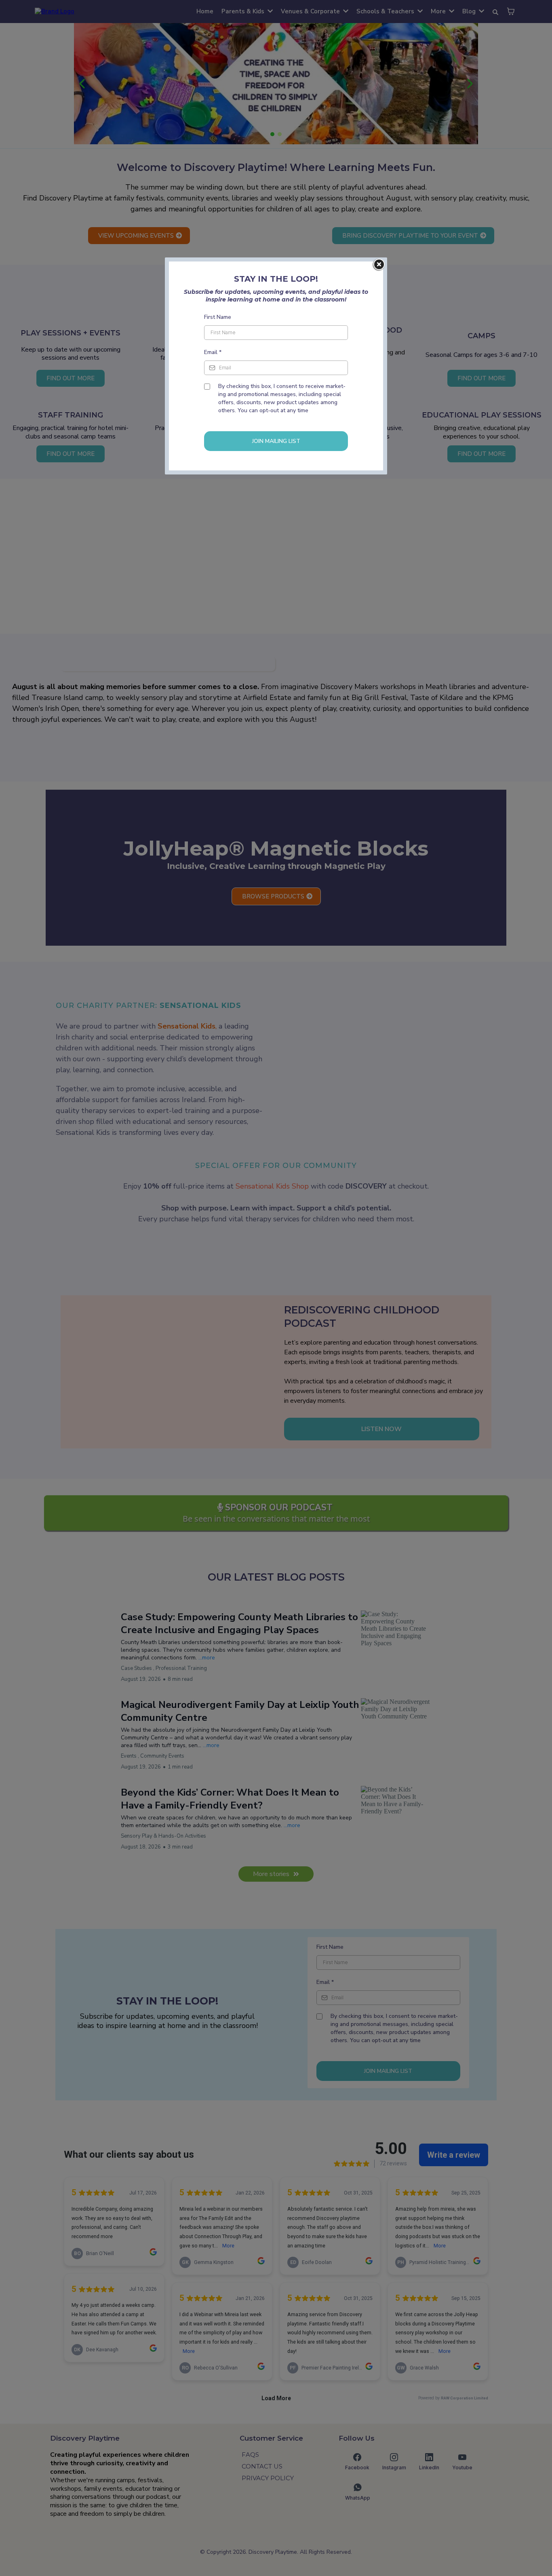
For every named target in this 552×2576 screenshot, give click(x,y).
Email (213, 352)
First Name (218, 317)
